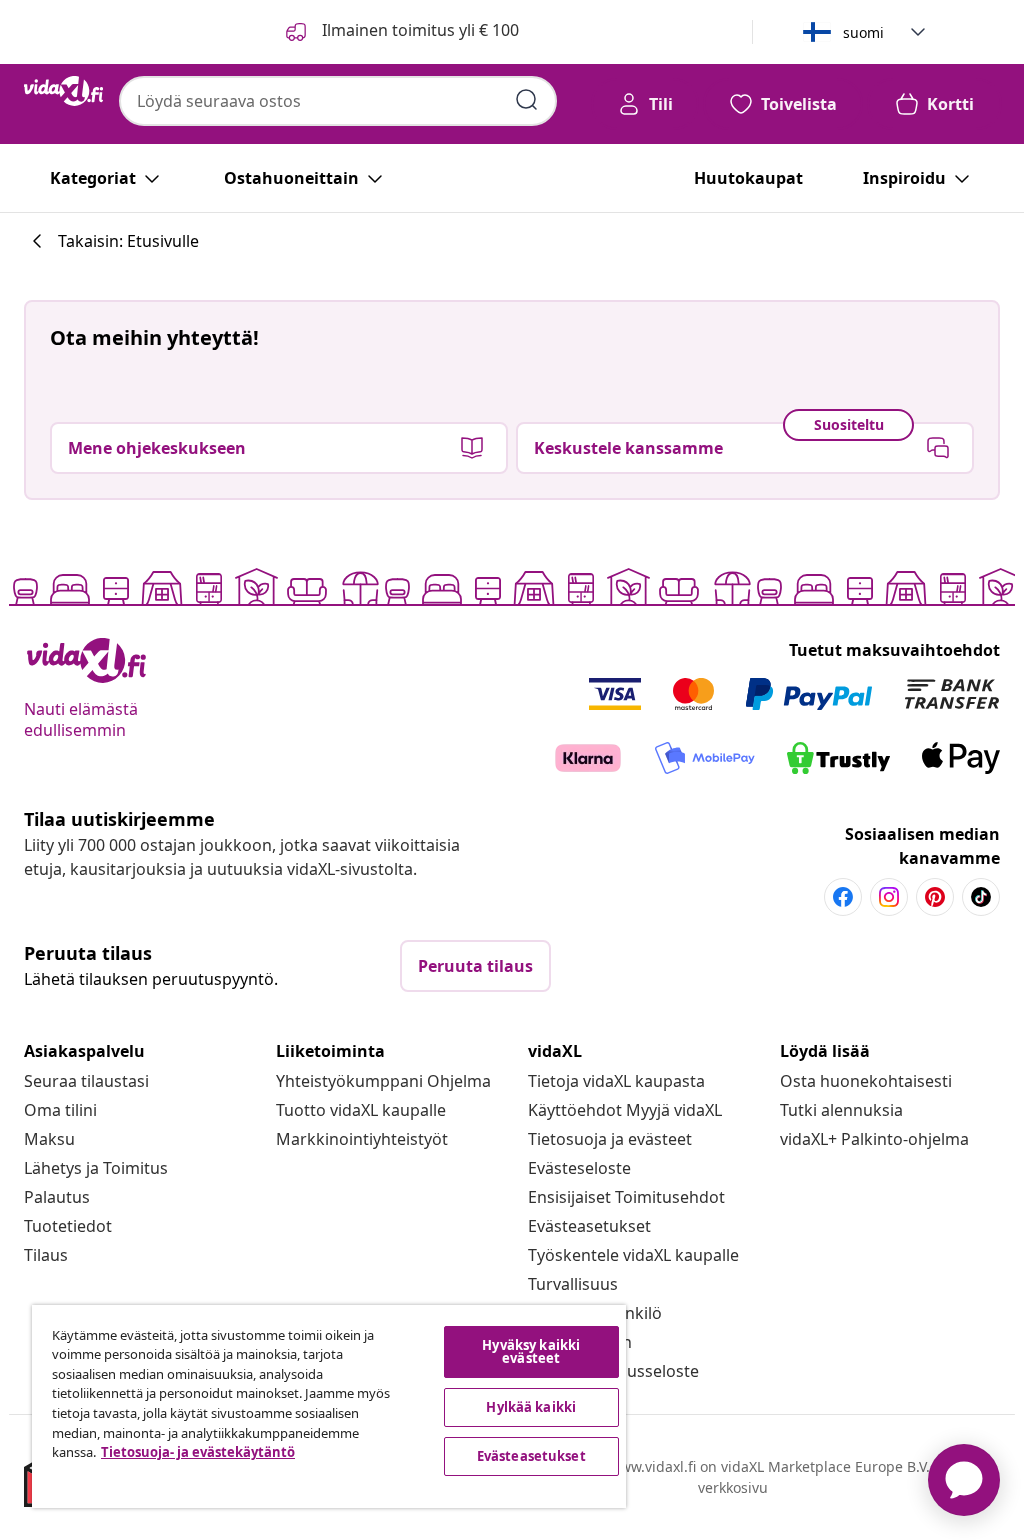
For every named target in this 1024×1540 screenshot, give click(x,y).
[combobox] (338, 101)
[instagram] (889, 897)
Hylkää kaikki (531, 1407)
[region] (329, 1406)
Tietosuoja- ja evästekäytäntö (198, 1452)
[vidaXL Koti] (63, 91)
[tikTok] (981, 897)
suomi (863, 32)
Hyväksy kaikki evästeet (531, 1351)
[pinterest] (935, 897)
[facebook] (843, 897)
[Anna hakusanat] (527, 100)
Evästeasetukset (589, 1226)
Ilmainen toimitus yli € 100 (418, 30)
